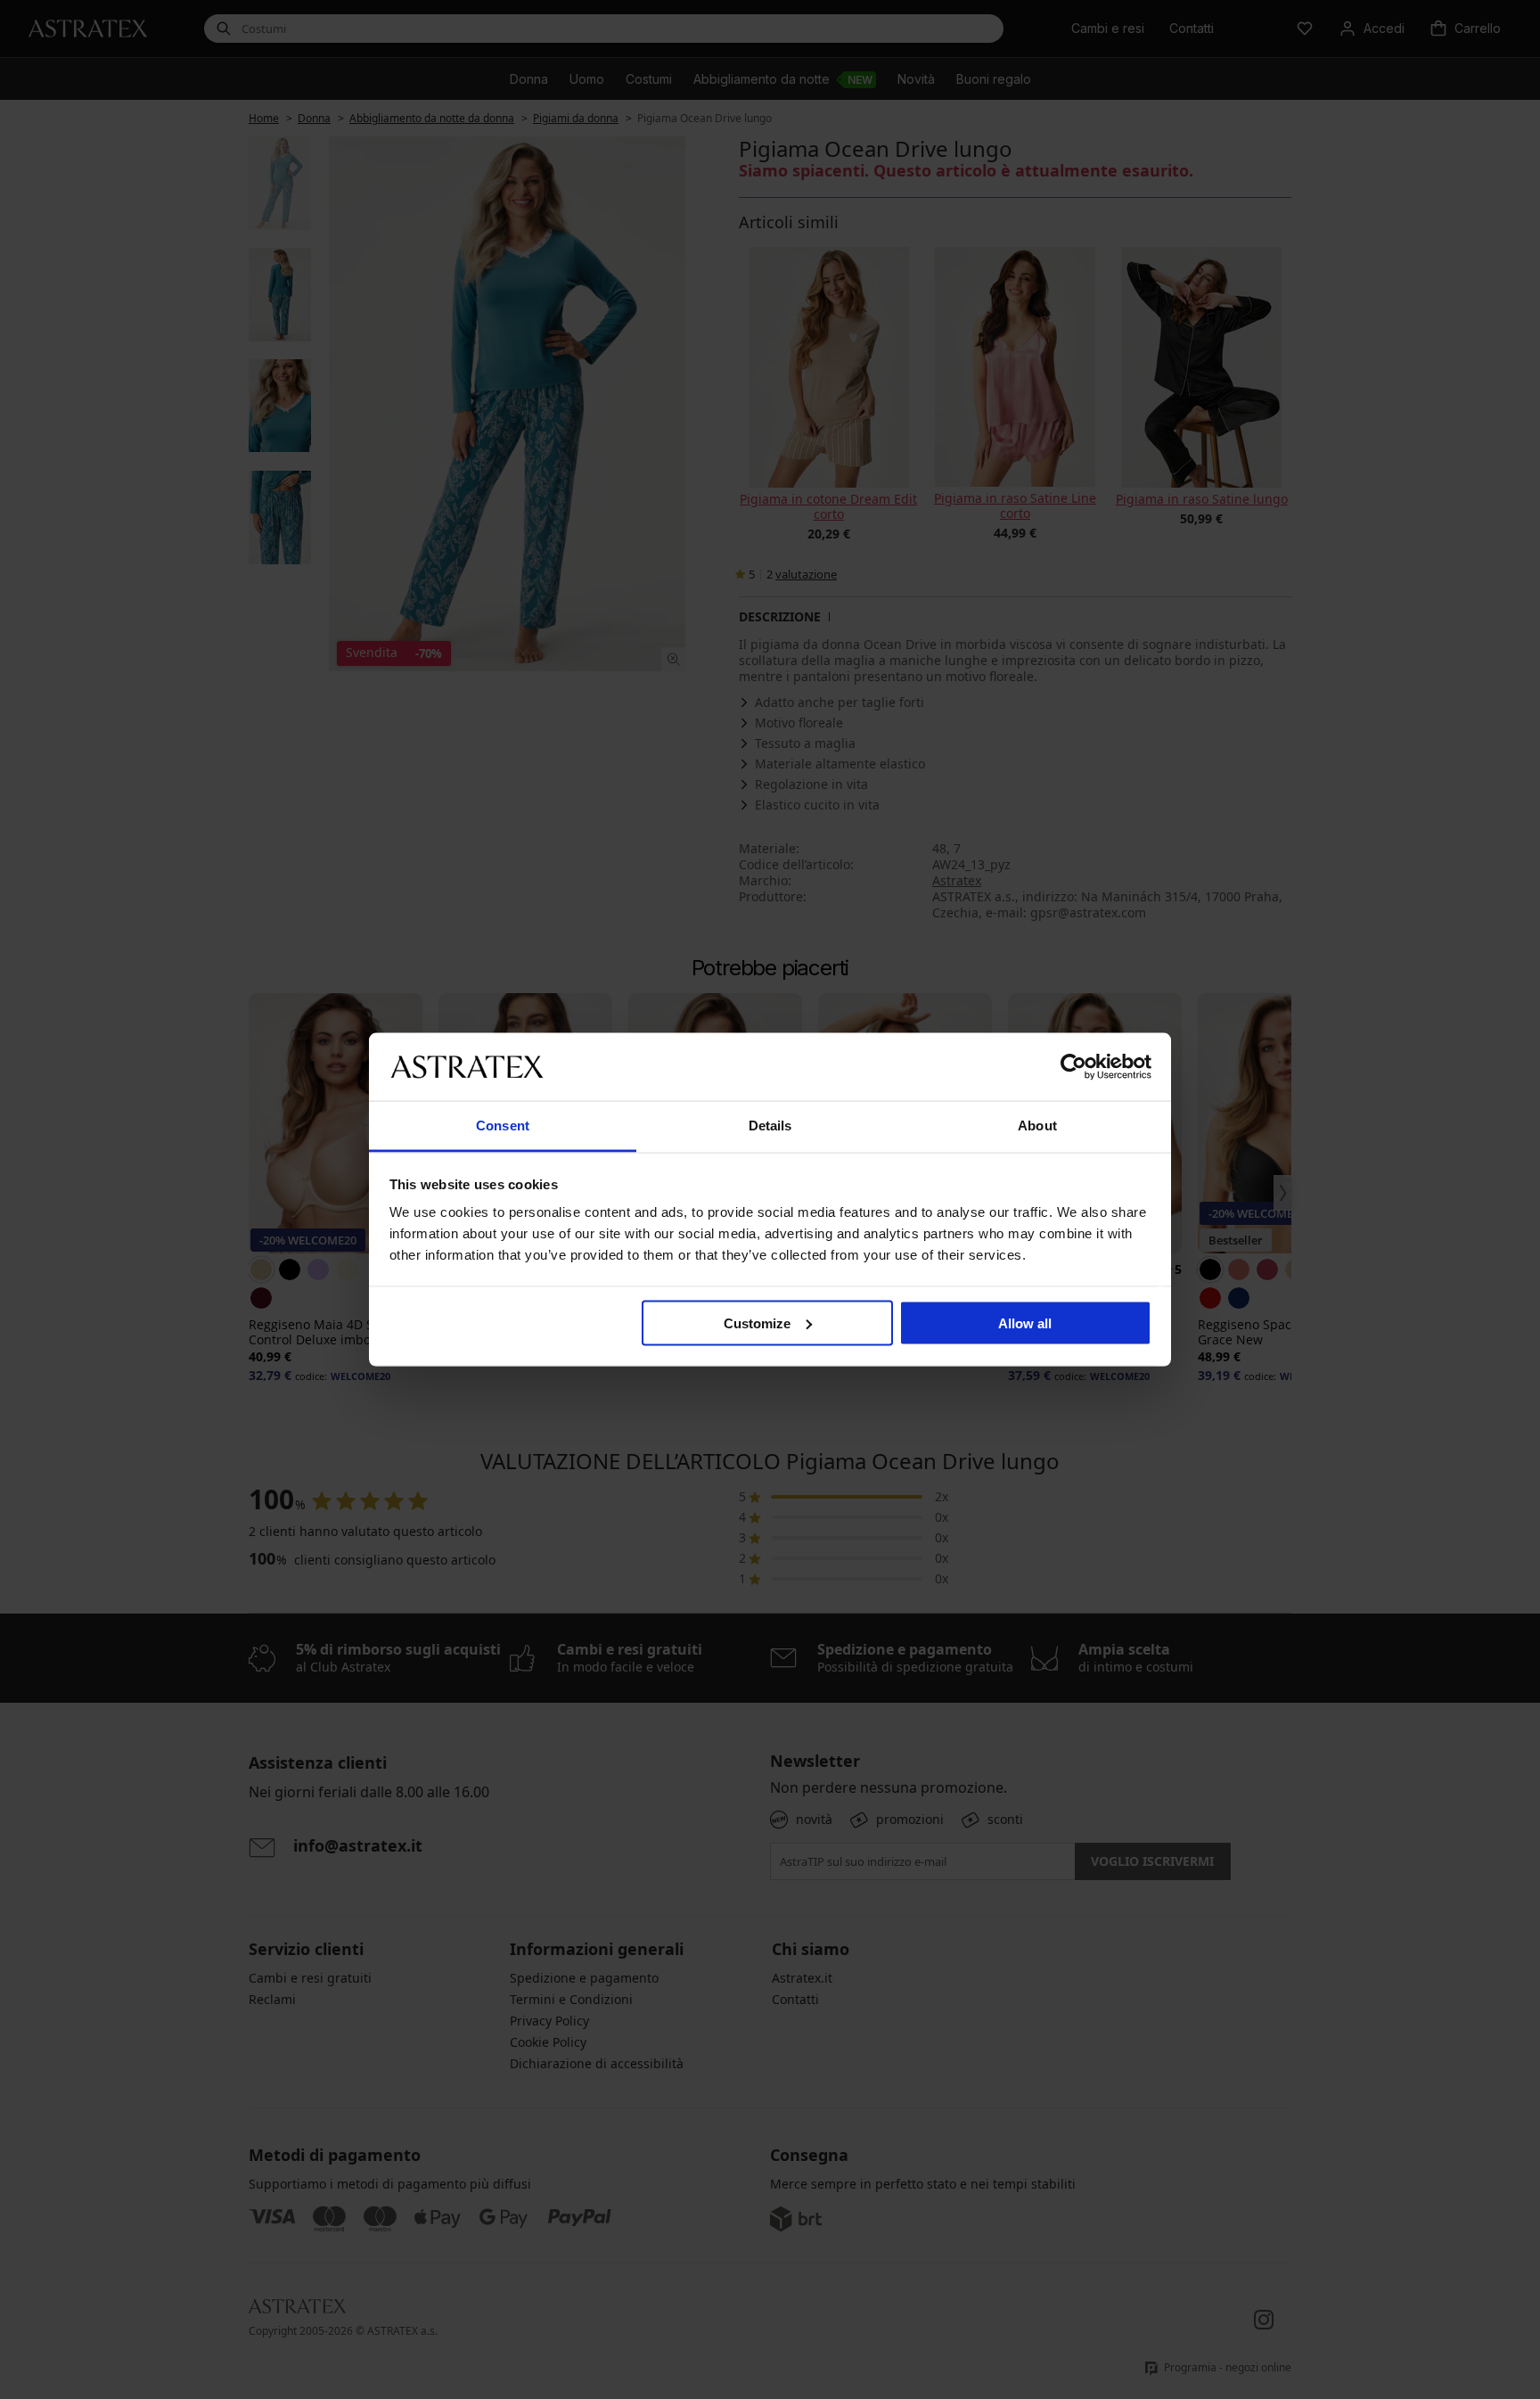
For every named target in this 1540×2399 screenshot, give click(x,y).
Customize (757, 1323)
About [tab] (1037, 1126)
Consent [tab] (503, 1126)
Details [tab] (770, 1126)
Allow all (1025, 1323)
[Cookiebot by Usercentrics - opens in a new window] (1073, 1066)
